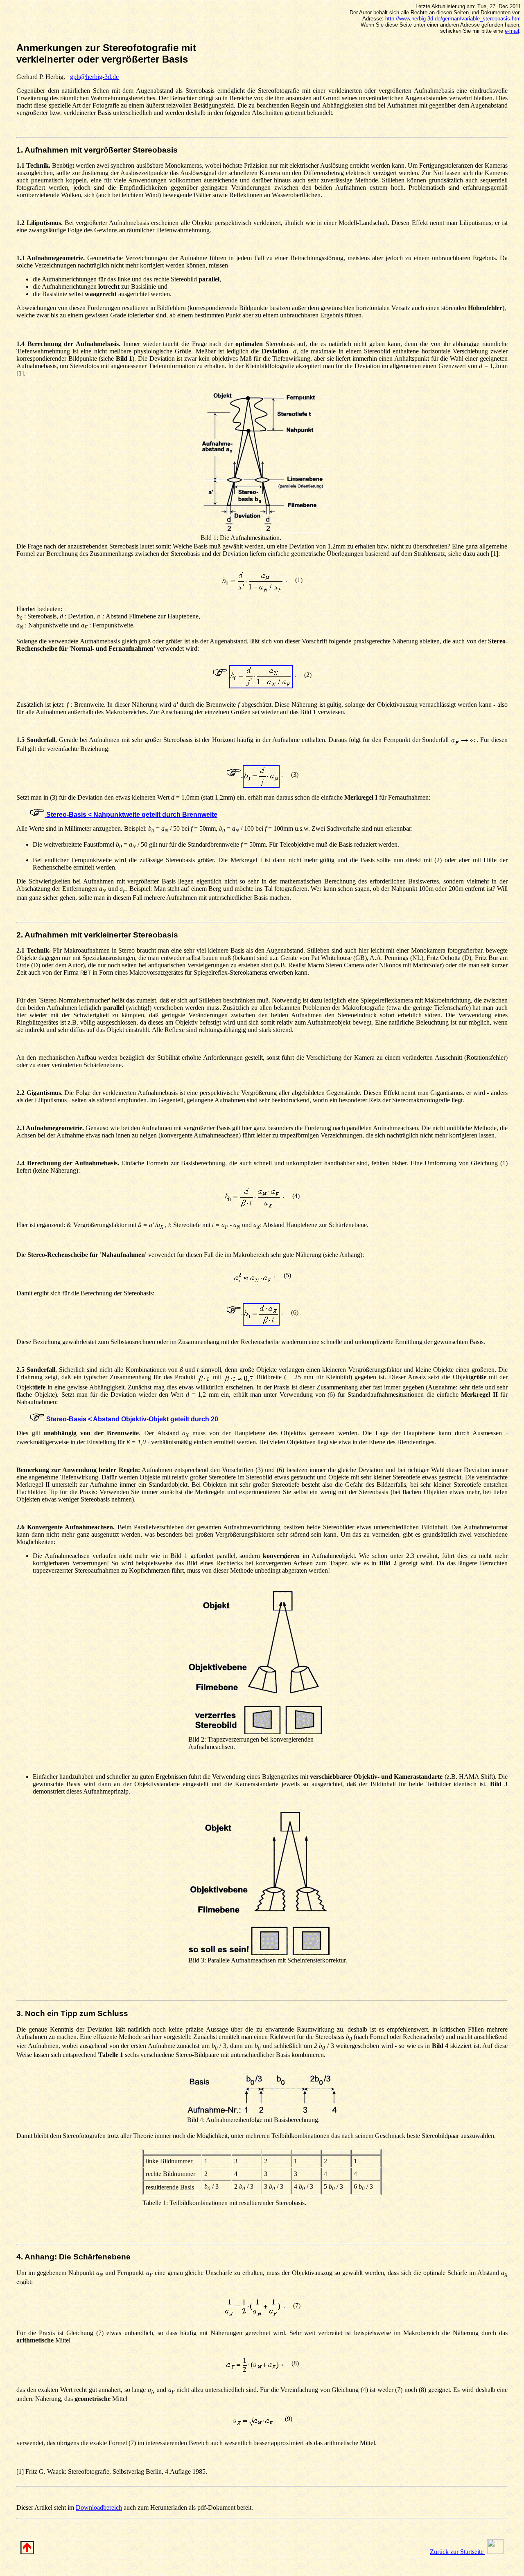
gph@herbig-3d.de (94, 77)
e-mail (512, 31)
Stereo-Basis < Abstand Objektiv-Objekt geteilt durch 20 (131, 1419)
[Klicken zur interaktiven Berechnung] (253, 674)
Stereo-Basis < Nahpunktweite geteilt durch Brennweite (131, 815)
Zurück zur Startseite (457, 2552)
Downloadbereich (99, 2507)
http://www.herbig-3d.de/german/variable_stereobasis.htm (453, 19)
